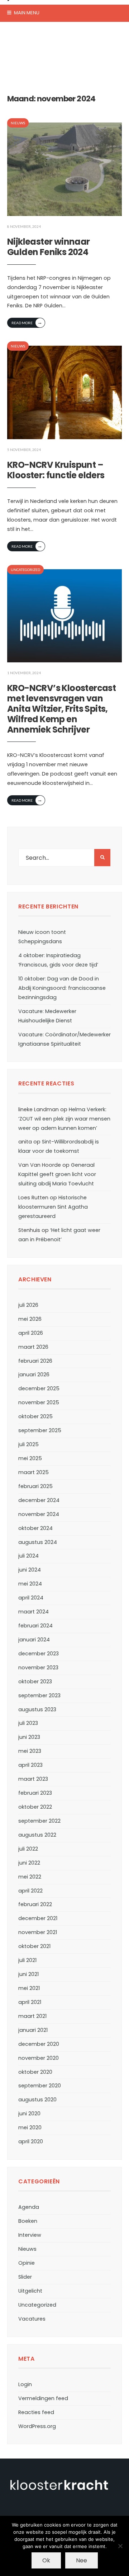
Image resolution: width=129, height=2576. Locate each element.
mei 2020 (30, 2128)
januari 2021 (33, 2030)
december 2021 (38, 1918)
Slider (25, 2277)
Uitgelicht (30, 2291)
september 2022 (39, 1821)
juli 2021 (27, 1960)
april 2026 (31, 1333)
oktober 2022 (35, 1807)
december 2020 (39, 2044)
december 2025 (39, 1388)
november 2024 (39, 1514)
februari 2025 (35, 1486)
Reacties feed (36, 2412)
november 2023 (38, 1668)
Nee (82, 2560)
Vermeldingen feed (43, 2398)
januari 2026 (34, 1375)
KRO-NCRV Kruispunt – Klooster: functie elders (56, 470)
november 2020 (39, 2058)
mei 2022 (30, 1877)
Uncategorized (25, 570)
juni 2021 (28, 1974)
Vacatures (32, 2319)
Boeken (28, 2221)
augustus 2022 (37, 1835)
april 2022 (30, 1891)
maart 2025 (34, 1472)
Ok (46, 2560)
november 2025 (39, 1402)
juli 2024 (28, 1556)
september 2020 (40, 2086)
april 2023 (30, 1765)
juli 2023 (28, 1723)
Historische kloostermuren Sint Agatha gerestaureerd (53, 1207)
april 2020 (31, 2141)
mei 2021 (29, 1988)
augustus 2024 (38, 1542)
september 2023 (39, 1695)
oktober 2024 (35, 1528)
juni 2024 (30, 1570)
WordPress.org (37, 2426)
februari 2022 (35, 1904)
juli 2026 (28, 1305)
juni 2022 (29, 1863)
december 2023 (39, 1654)
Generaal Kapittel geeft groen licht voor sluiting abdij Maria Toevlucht (57, 1174)
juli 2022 (28, 1849)
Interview (30, 2235)
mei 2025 (30, 1458)
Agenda (29, 2207)
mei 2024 (30, 1584)
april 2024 (31, 1598)
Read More (27, 322)
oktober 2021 (34, 1946)
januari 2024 (34, 1640)
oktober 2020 (35, 2072)
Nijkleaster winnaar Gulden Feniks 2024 (49, 247)
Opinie (27, 2263)
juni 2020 (29, 2114)
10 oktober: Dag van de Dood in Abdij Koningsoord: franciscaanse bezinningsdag (62, 988)
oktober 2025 (35, 1416)
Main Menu (26, 13)
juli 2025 (28, 1444)
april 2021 (30, 2002)
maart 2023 (33, 1779)
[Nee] (120, 2546)
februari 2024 (35, 1626)
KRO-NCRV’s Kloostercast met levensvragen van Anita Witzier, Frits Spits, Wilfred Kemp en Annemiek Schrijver (61, 709)
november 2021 (38, 1932)
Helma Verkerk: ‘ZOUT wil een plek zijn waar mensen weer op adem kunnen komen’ (64, 1119)
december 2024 (39, 1500)
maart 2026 (33, 1347)
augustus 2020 (37, 2100)
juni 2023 (29, 1737)
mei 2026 (30, 1319)
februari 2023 (35, 1793)
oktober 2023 (35, 1682)
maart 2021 (32, 2016)
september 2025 (40, 1430)
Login (25, 2384)
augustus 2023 (37, 1709)
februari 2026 (35, 1361)
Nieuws (18, 123)
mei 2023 (30, 1751)
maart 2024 (34, 1612)
